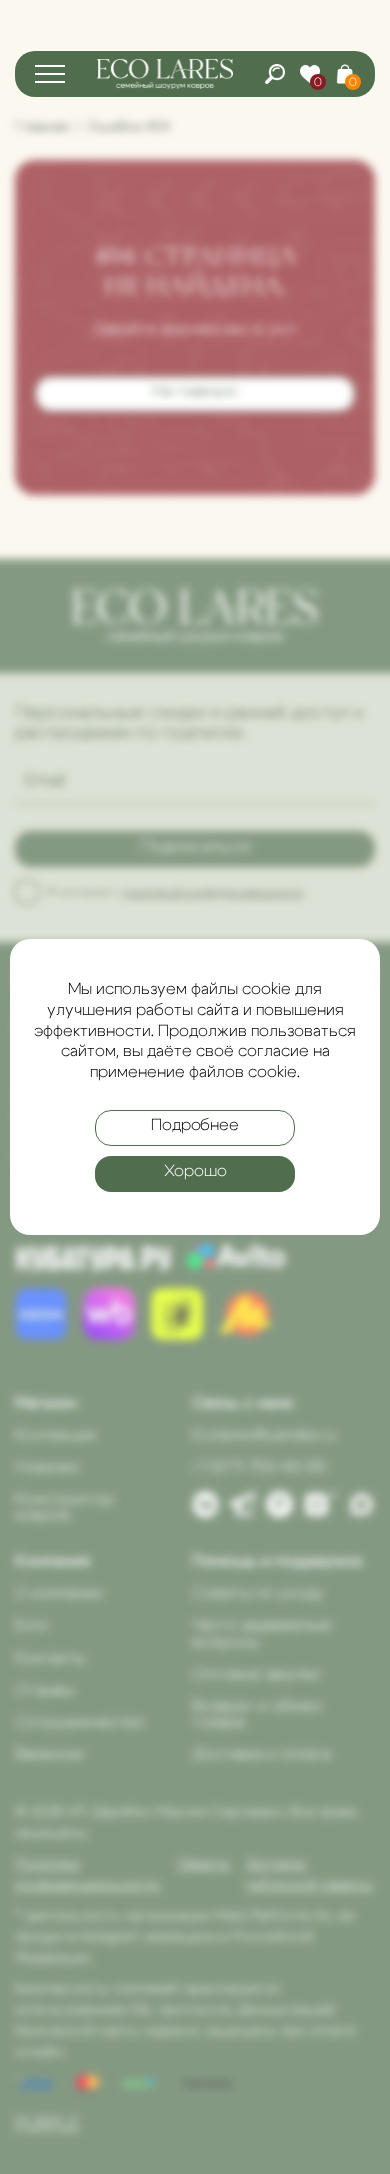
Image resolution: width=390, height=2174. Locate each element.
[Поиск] (275, 74)
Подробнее (194, 1125)
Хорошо (195, 1171)
